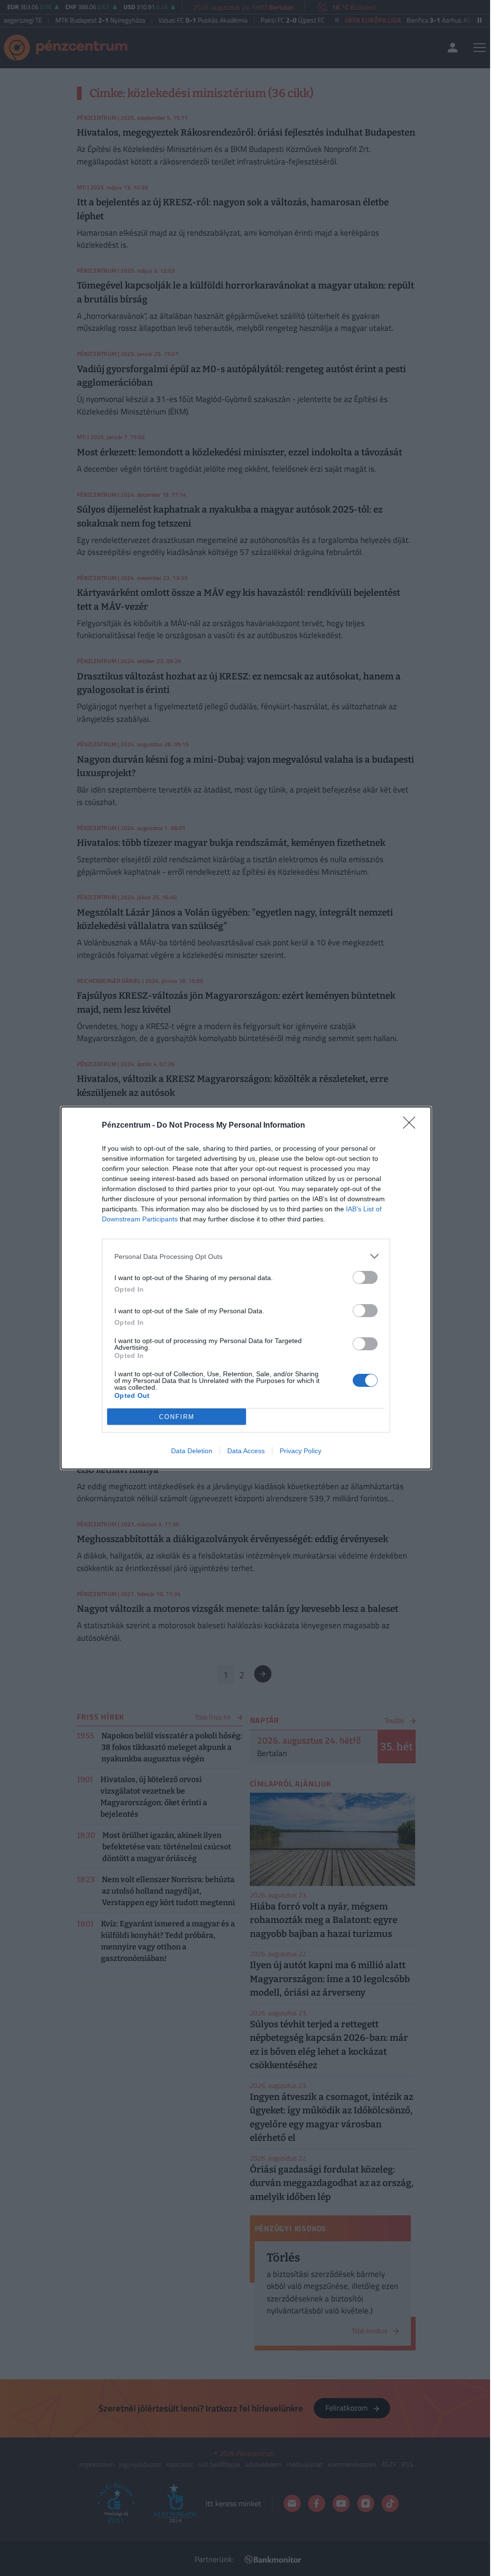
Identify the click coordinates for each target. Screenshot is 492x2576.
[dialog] (246, 1288)
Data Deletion (192, 1451)
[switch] (365, 1277)
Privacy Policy (301, 1451)
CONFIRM (177, 1417)
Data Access (246, 1451)
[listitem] (246, 1256)
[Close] (412, 1126)
